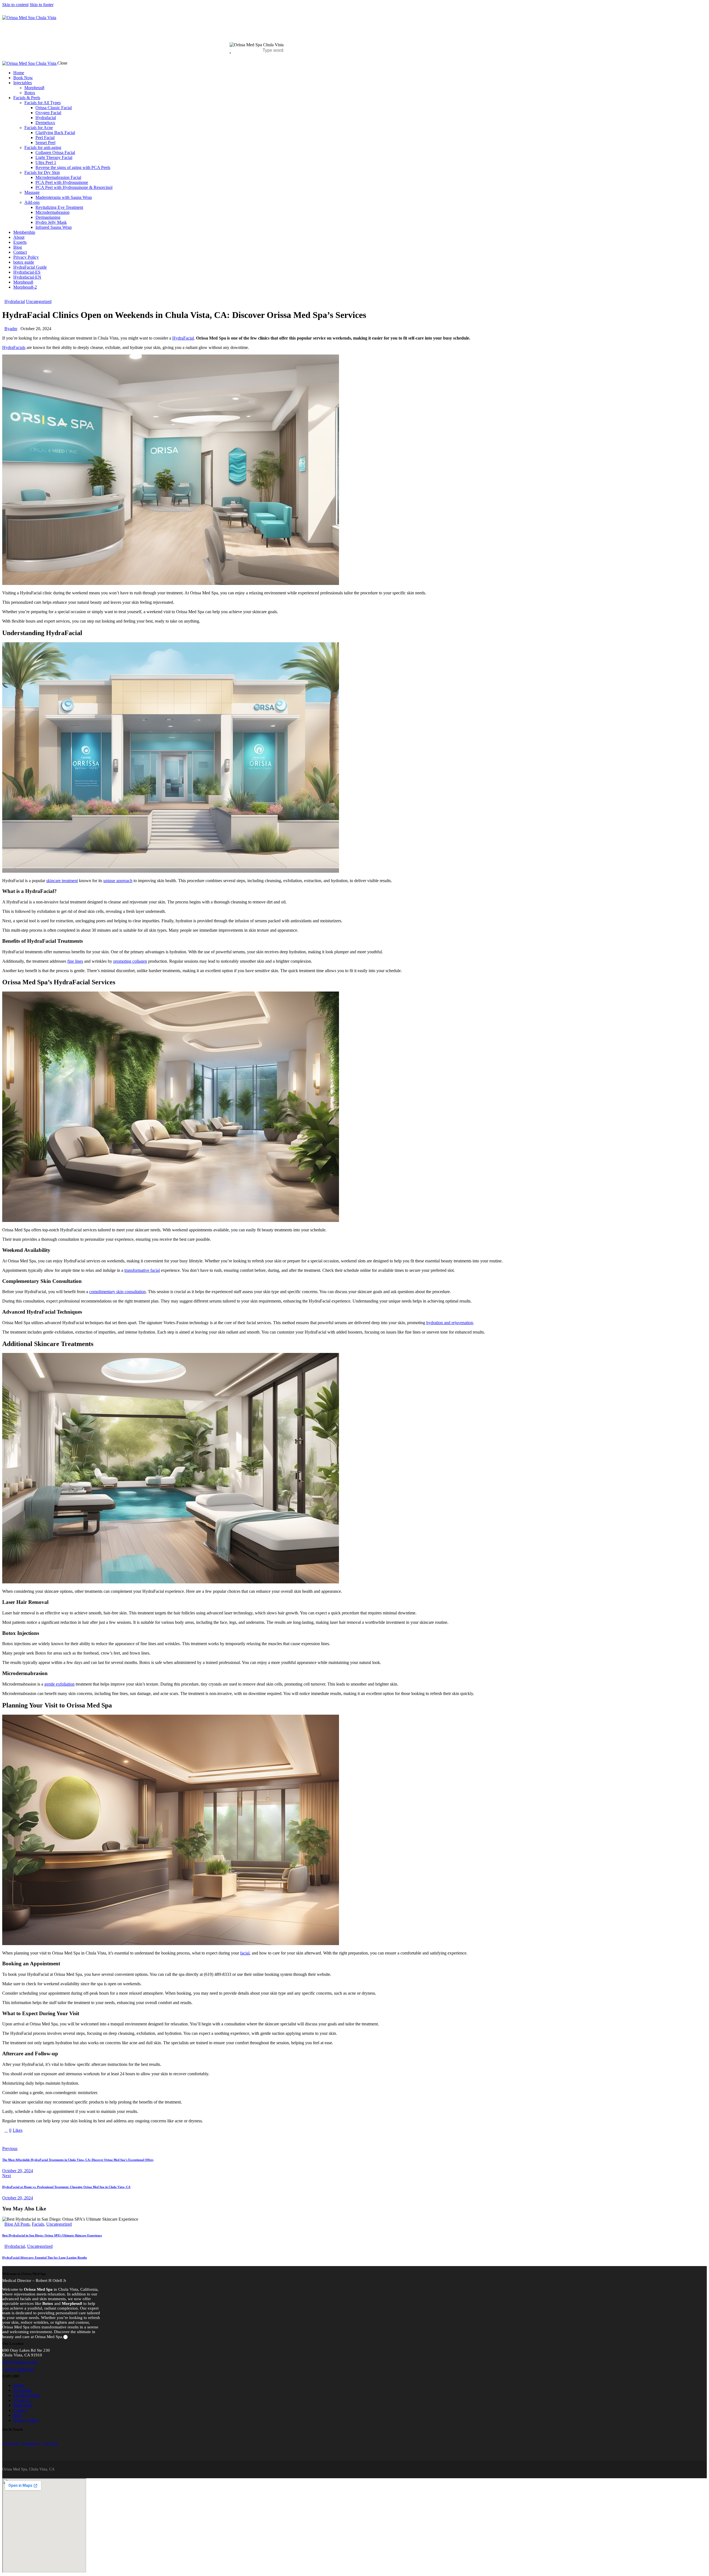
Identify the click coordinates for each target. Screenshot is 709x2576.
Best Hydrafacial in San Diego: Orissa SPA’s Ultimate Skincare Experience (52, 2235)
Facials (38, 2224)
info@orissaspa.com (20, 2362)
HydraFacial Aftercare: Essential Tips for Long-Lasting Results (45, 2257)
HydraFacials (14, 347)
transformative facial (142, 1270)
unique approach (118, 881)
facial (245, 1953)
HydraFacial (183, 338)
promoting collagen (130, 961)
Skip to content (15, 5)
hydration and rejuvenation (450, 1323)
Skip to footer (42, 5)
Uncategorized (39, 301)
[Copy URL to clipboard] (55, 2140)
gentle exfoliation (59, 1684)
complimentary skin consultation (117, 1292)
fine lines (75, 961)
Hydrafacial (15, 301)
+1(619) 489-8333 (18, 2369)
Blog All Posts (17, 2224)
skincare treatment (62, 881)
